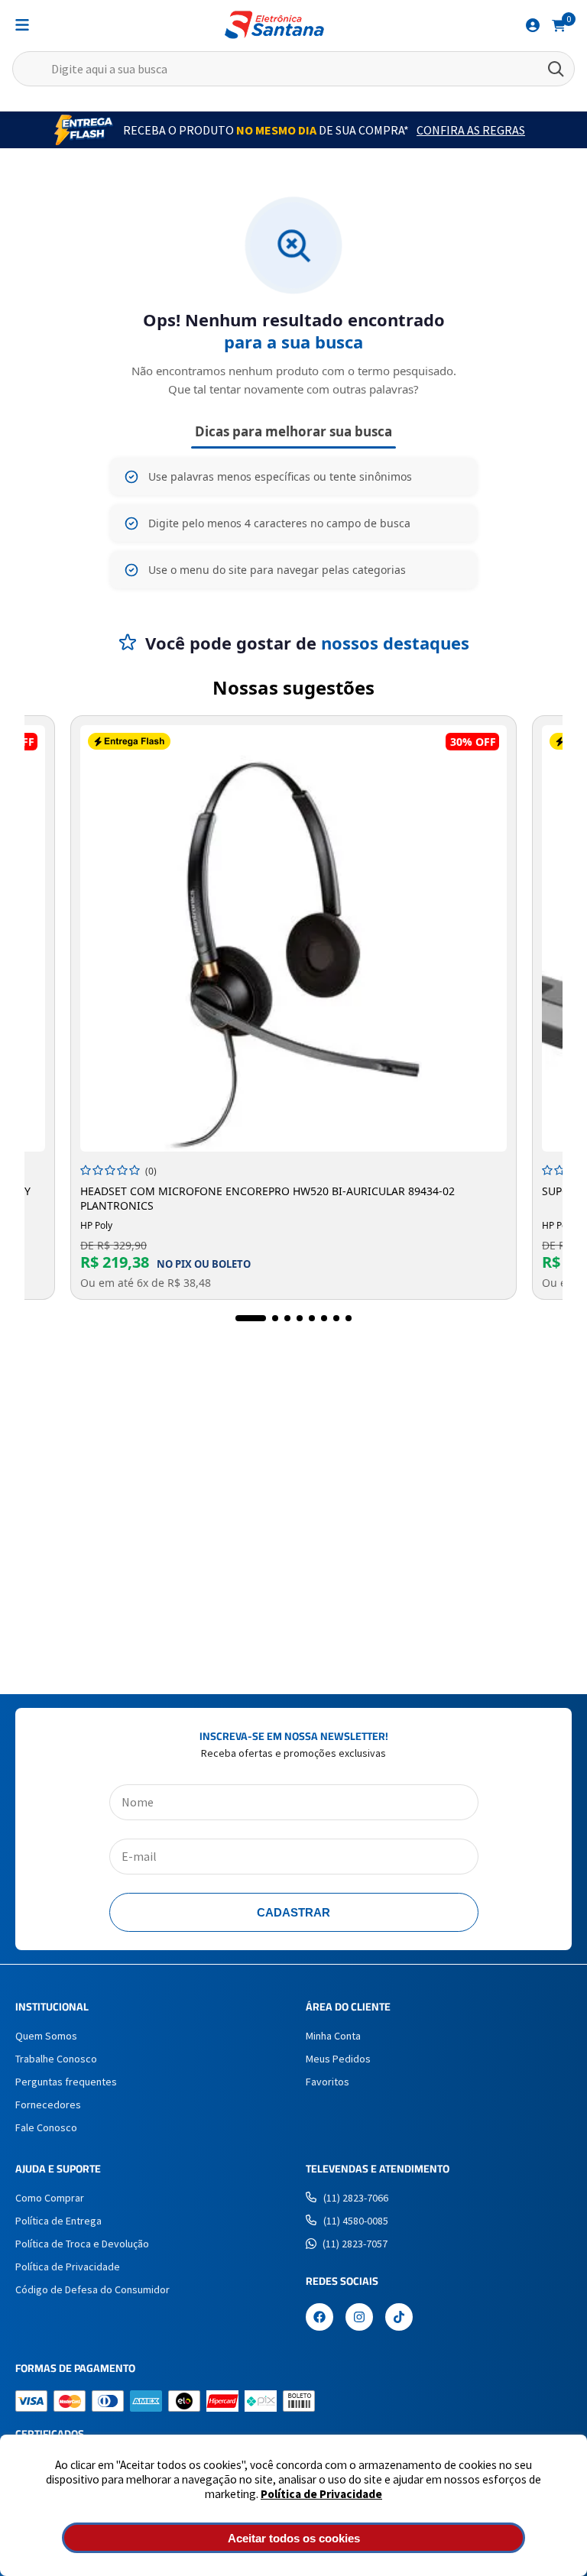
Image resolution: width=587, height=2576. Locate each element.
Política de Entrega (58, 2221)
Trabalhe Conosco (56, 2059)
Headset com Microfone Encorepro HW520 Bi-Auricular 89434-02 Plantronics (268, 1198)
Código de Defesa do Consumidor (92, 2289)
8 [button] (349, 1318)
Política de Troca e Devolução (82, 2244)
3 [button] (287, 1318)
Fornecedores (48, 2105)
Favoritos (328, 2082)
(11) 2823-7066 (356, 2198)
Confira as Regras (471, 130)
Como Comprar (50, 2198)
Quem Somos (46, 2036)
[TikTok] (399, 2318)
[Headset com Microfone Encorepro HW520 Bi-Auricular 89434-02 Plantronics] (293, 938)
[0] (559, 24)
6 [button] (324, 1318)
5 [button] (312, 1318)
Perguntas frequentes (66, 2082)
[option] (293, 1008)
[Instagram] (359, 2318)
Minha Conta (333, 2036)
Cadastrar (293, 1912)
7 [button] (336, 1318)
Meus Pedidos (338, 2059)
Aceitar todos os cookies (294, 2538)
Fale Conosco (46, 2127)
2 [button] (275, 1318)
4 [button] (300, 1318)
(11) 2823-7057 (355, 2244)
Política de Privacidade (321, 2494)
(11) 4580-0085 (356, 2221)
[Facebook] (319, 2318)
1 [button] (251, 1318)
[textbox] (293, 69)
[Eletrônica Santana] (274, 25)
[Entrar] (533, 25)
